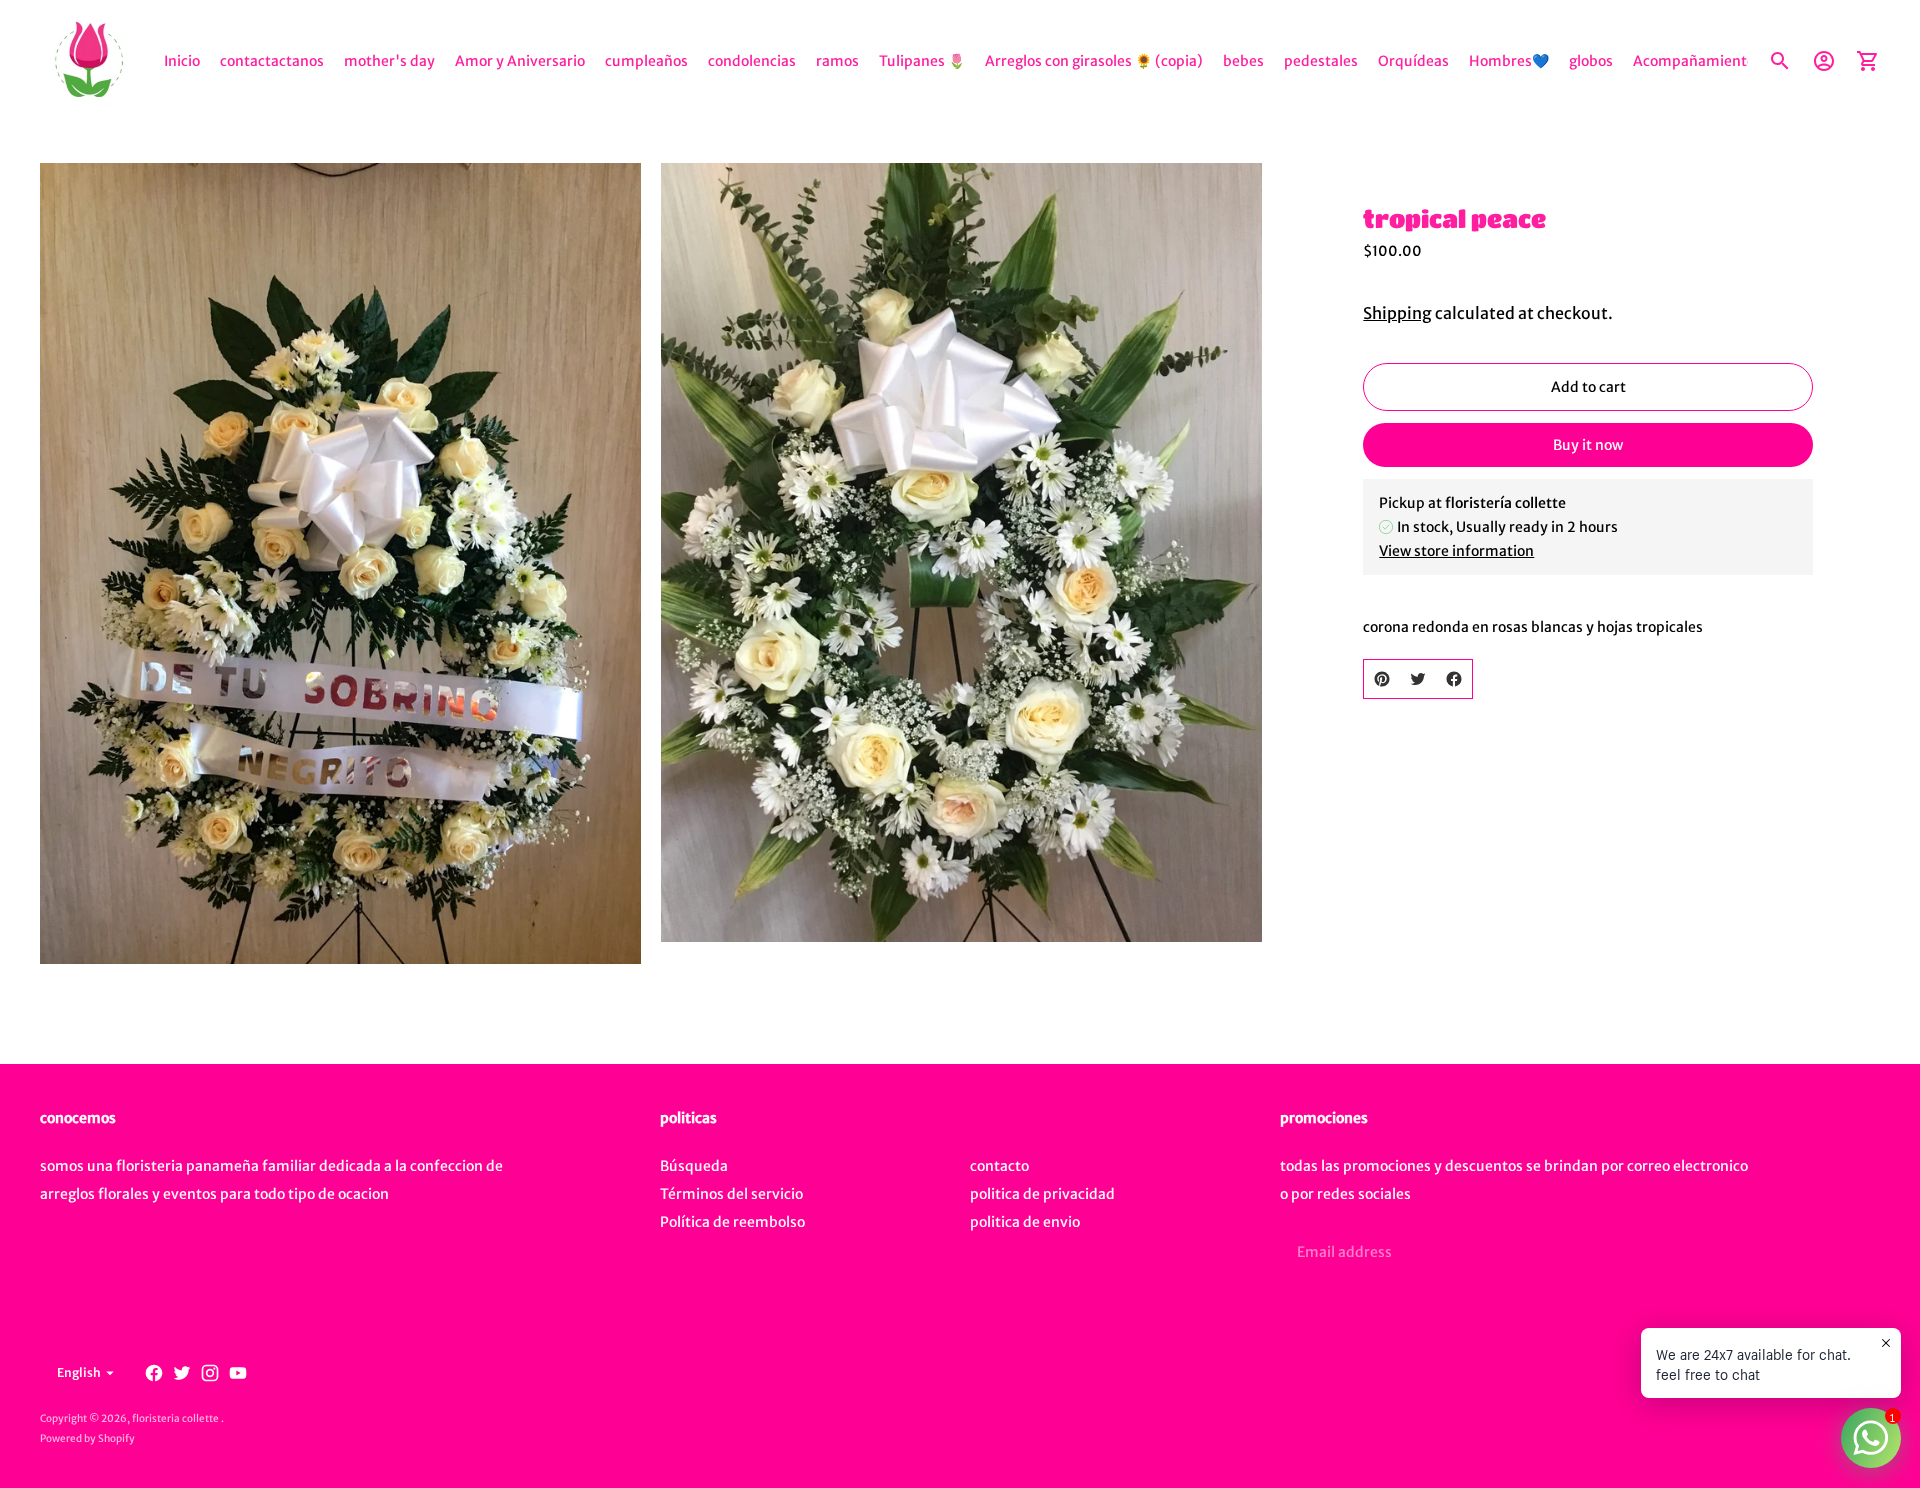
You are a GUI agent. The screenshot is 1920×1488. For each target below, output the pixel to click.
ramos (837, 61)
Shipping (1397, 313)
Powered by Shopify (87, 1438)
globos (1591, 61)
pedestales (1321, 61)
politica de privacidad (1042, 1194)
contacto (999, 1166)
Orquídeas (1413, 61)
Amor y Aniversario (520, 61)
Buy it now (1588, 445)
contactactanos (272, 61)
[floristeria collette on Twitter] (182, 1373)
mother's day (389, 61)
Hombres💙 (1509, 61)
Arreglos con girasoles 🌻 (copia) (1094, 61)
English (79, 1372)
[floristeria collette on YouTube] (238, 1373)
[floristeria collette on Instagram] (210, 1373)
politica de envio (1025, 1222)
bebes (1243, 61)
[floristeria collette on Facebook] (154, 1373)
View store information (1456, 551)
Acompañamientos (1697, 61)
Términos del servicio (731, 1194)
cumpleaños (646, 61)
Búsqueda (694, 1166)
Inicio (182, 61)
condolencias (752, 61)
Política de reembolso (732, 1222)
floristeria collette (176, 1418)
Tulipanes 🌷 (922, 61)
